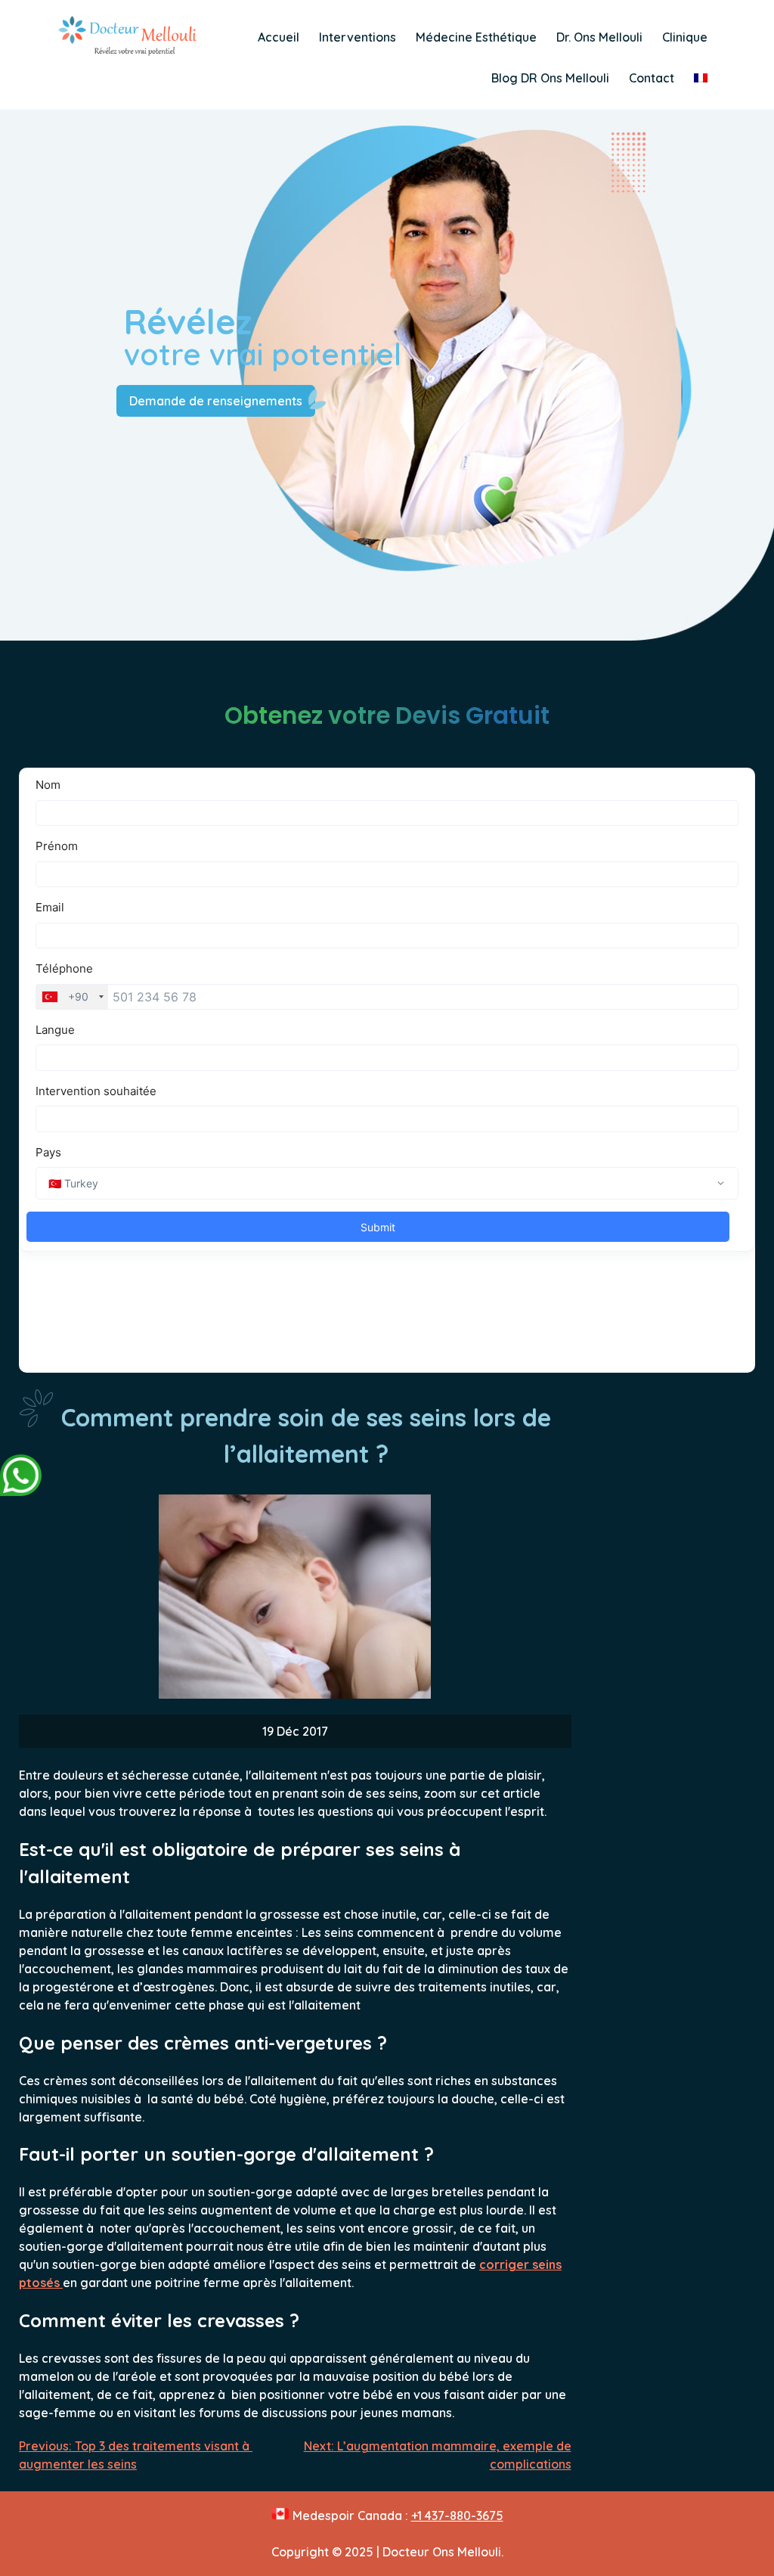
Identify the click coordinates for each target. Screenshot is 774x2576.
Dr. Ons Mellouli (599, 37)
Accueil (279, 37)
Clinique (685, 37)
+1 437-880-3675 (457, 2515)
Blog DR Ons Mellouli (550, 78)
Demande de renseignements (216, 401)
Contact (652, 78)
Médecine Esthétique (476, 37)
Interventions (358, 37)
